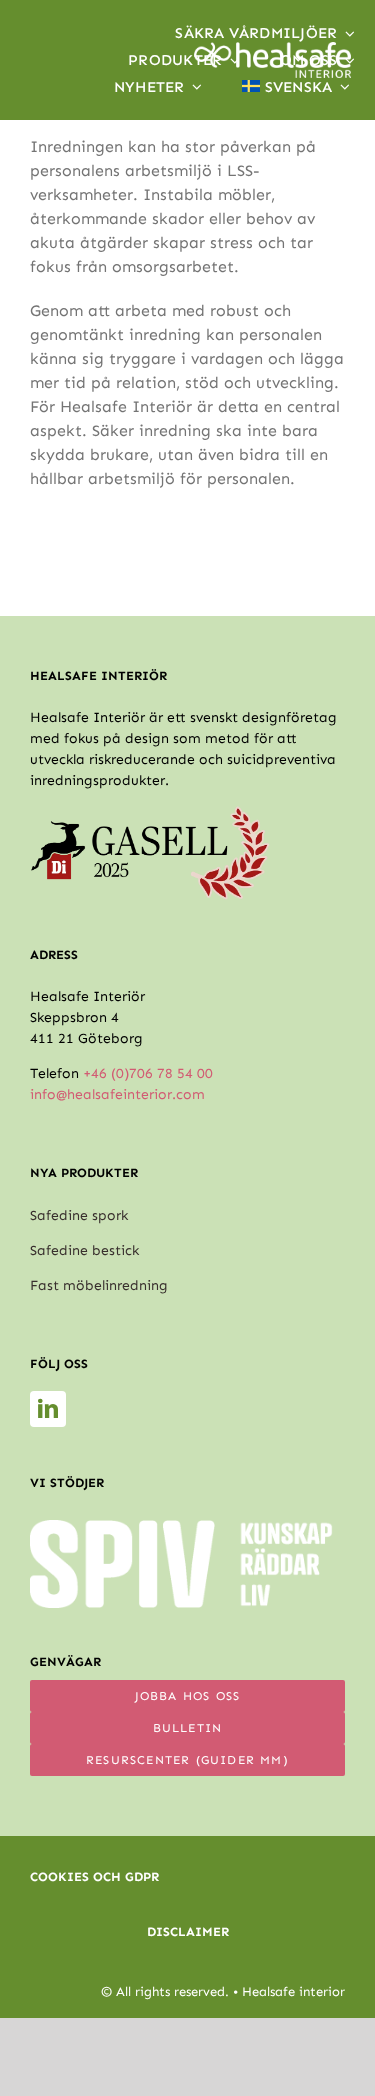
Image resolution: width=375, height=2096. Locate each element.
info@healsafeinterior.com (117, 1094)
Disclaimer (188, 1931)
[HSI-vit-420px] (273, 49)
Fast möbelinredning (99, 1285)
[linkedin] (48, 1409)
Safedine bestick (84, 1250)
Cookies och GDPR (94, 1876)
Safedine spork (79, 1215)
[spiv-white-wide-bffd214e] (181, 1527)
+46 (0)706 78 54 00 (148, 1073)
